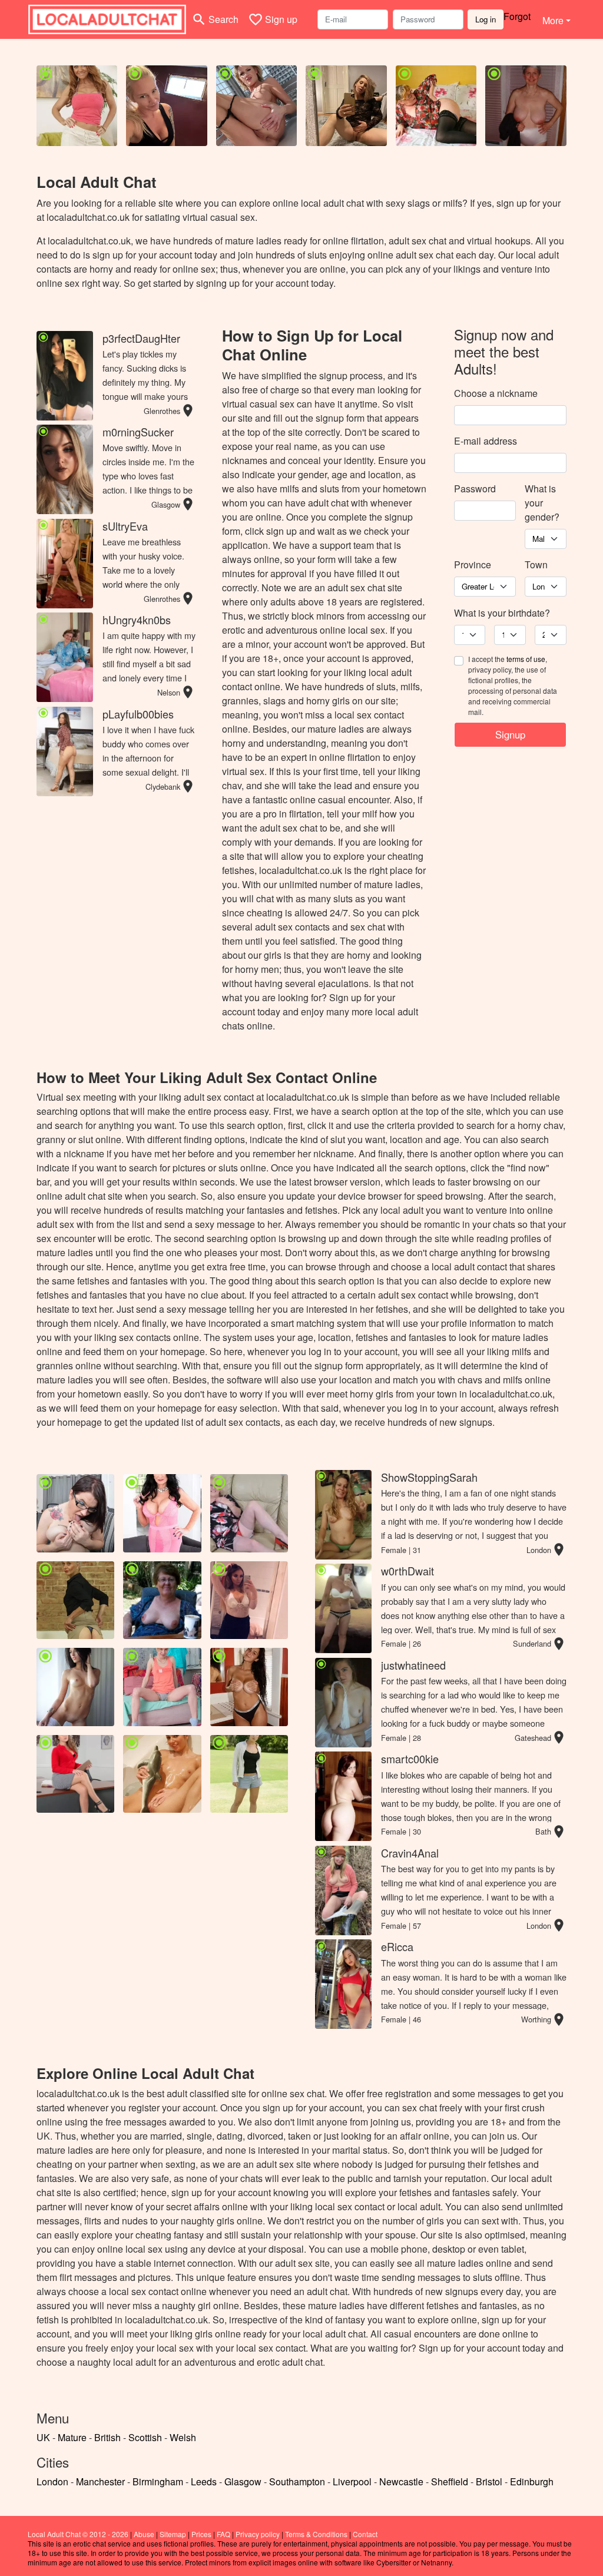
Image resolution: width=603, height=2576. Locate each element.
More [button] (553, 20)
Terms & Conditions (316, 2534)
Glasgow (243, 2481)
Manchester (100, 2481)
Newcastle (401, 2481)
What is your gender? (542, 503)
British (107, 2437)
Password (475, 489)
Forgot (517, 16)
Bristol (489, 2481)
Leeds (204, 2481)
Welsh (183, 2437)
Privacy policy (258, 2534)
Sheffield (450, 2481)
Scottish (145, 2437)
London (52, 2481)
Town (536, 564)
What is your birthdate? (502, 613)
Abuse (144, 2534)
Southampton (297, 2481)
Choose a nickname (496, 393)
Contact (365, 2534)
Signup (510, 734)
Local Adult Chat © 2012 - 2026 (78, 2534)
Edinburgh (532, 2481)
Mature (72, 2437)
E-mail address (486, 441)
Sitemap (173, 2534)
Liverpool (352, 2481)
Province (473, 564)
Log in (486, 19)
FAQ (223, 2534)
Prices (201, 2534)
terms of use (526, 659)
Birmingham (158, 2481)
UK (43, 2437)
